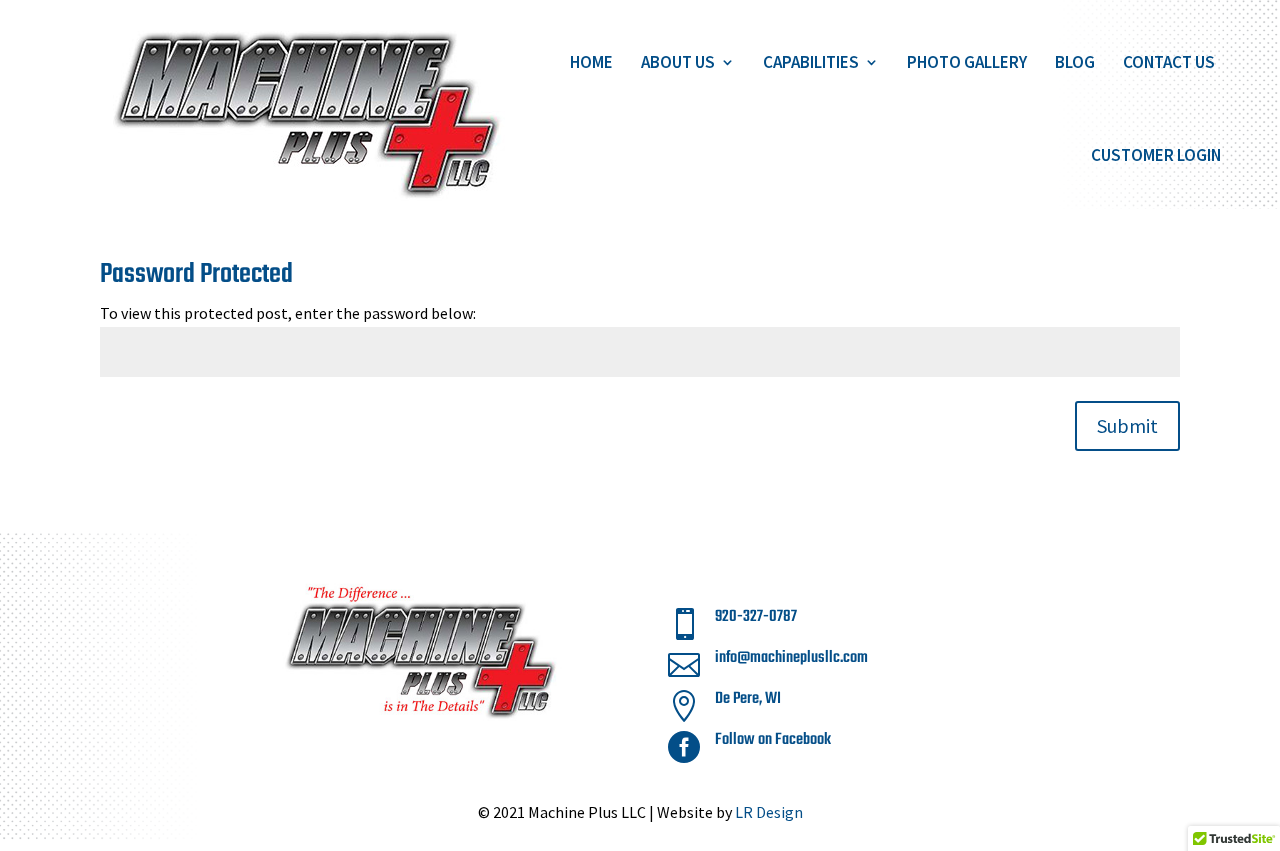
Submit (1127, 425)
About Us (678, 62)
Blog (1075, 62)
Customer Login (1156, 155)
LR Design (769, 812)
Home (591, 62)
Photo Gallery (967, 62)
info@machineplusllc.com (791, 658)
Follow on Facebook (773, 740)
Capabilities (811, 62)
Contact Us (1169, 62)
